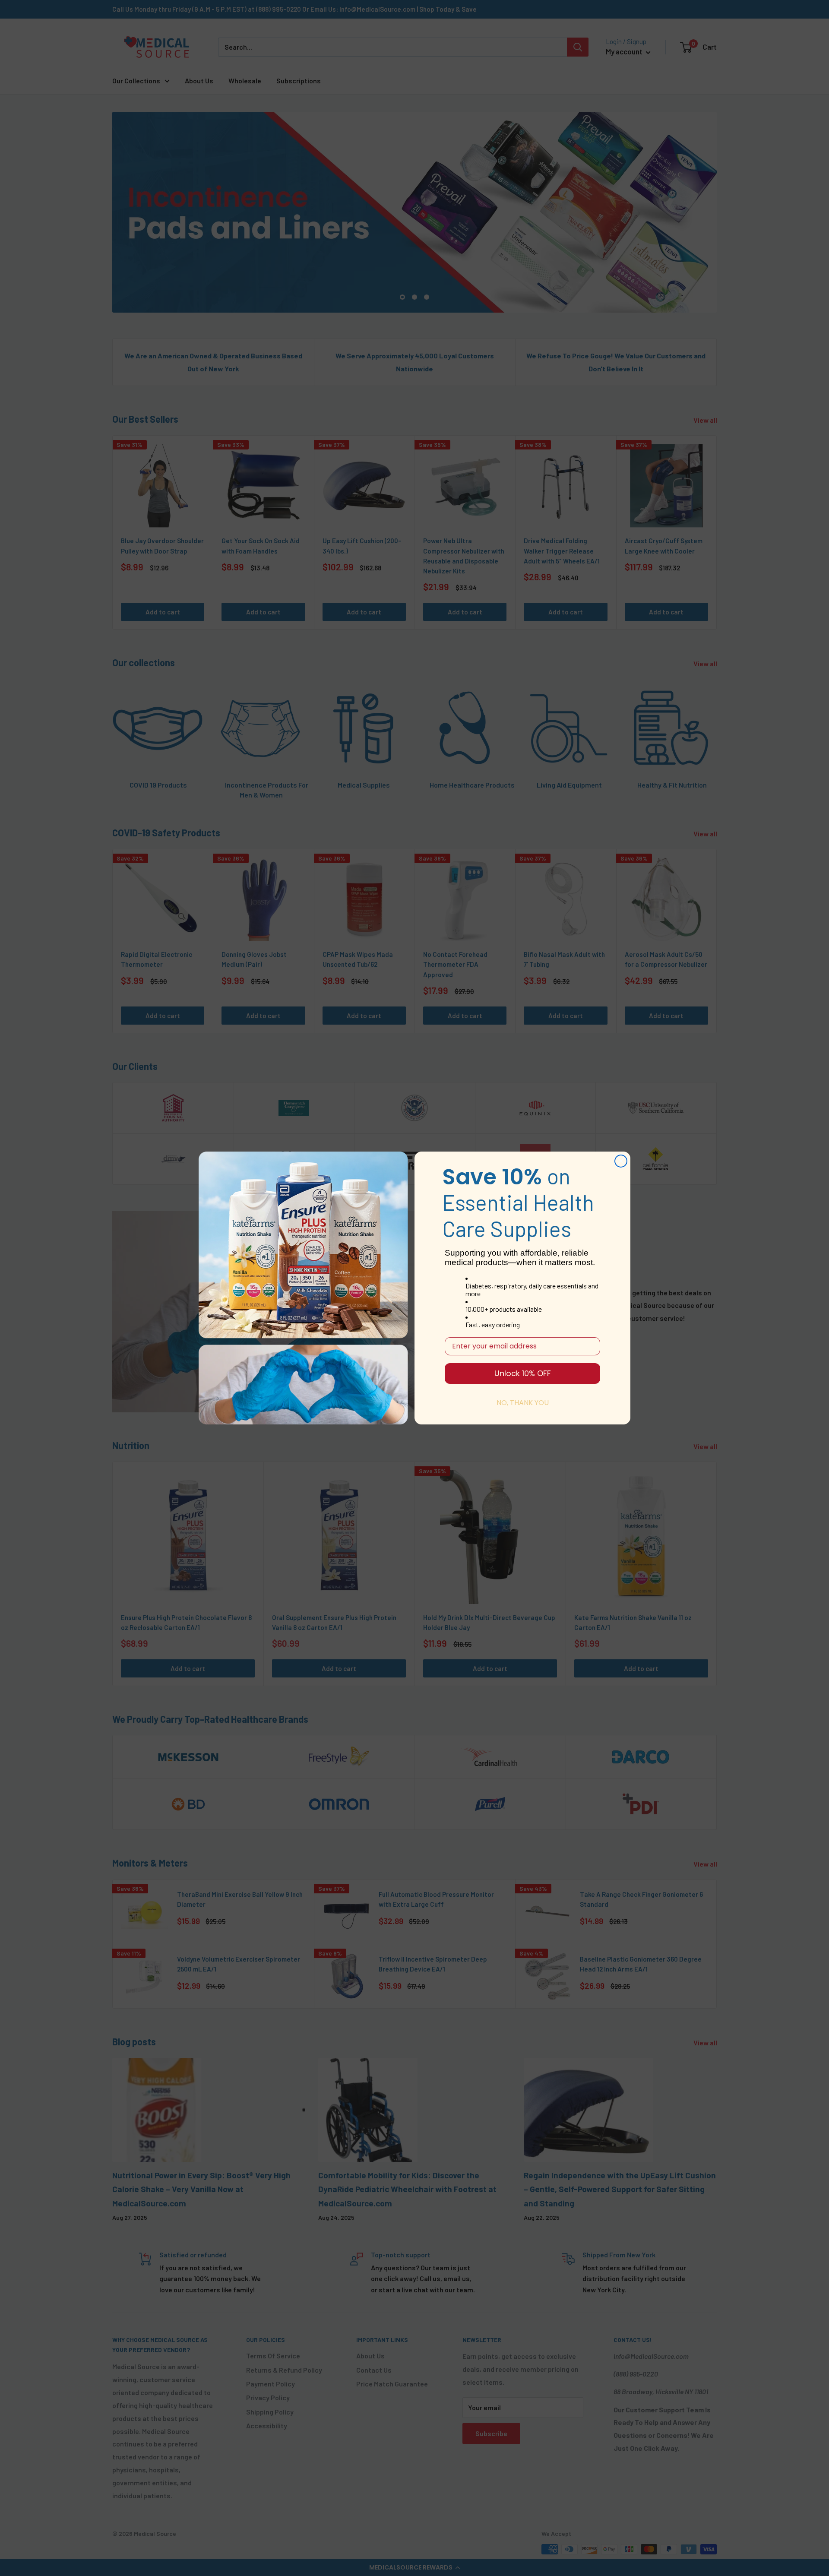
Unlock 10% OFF (523, 1373)
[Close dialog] (621, 1161)
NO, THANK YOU (523, 1403)
